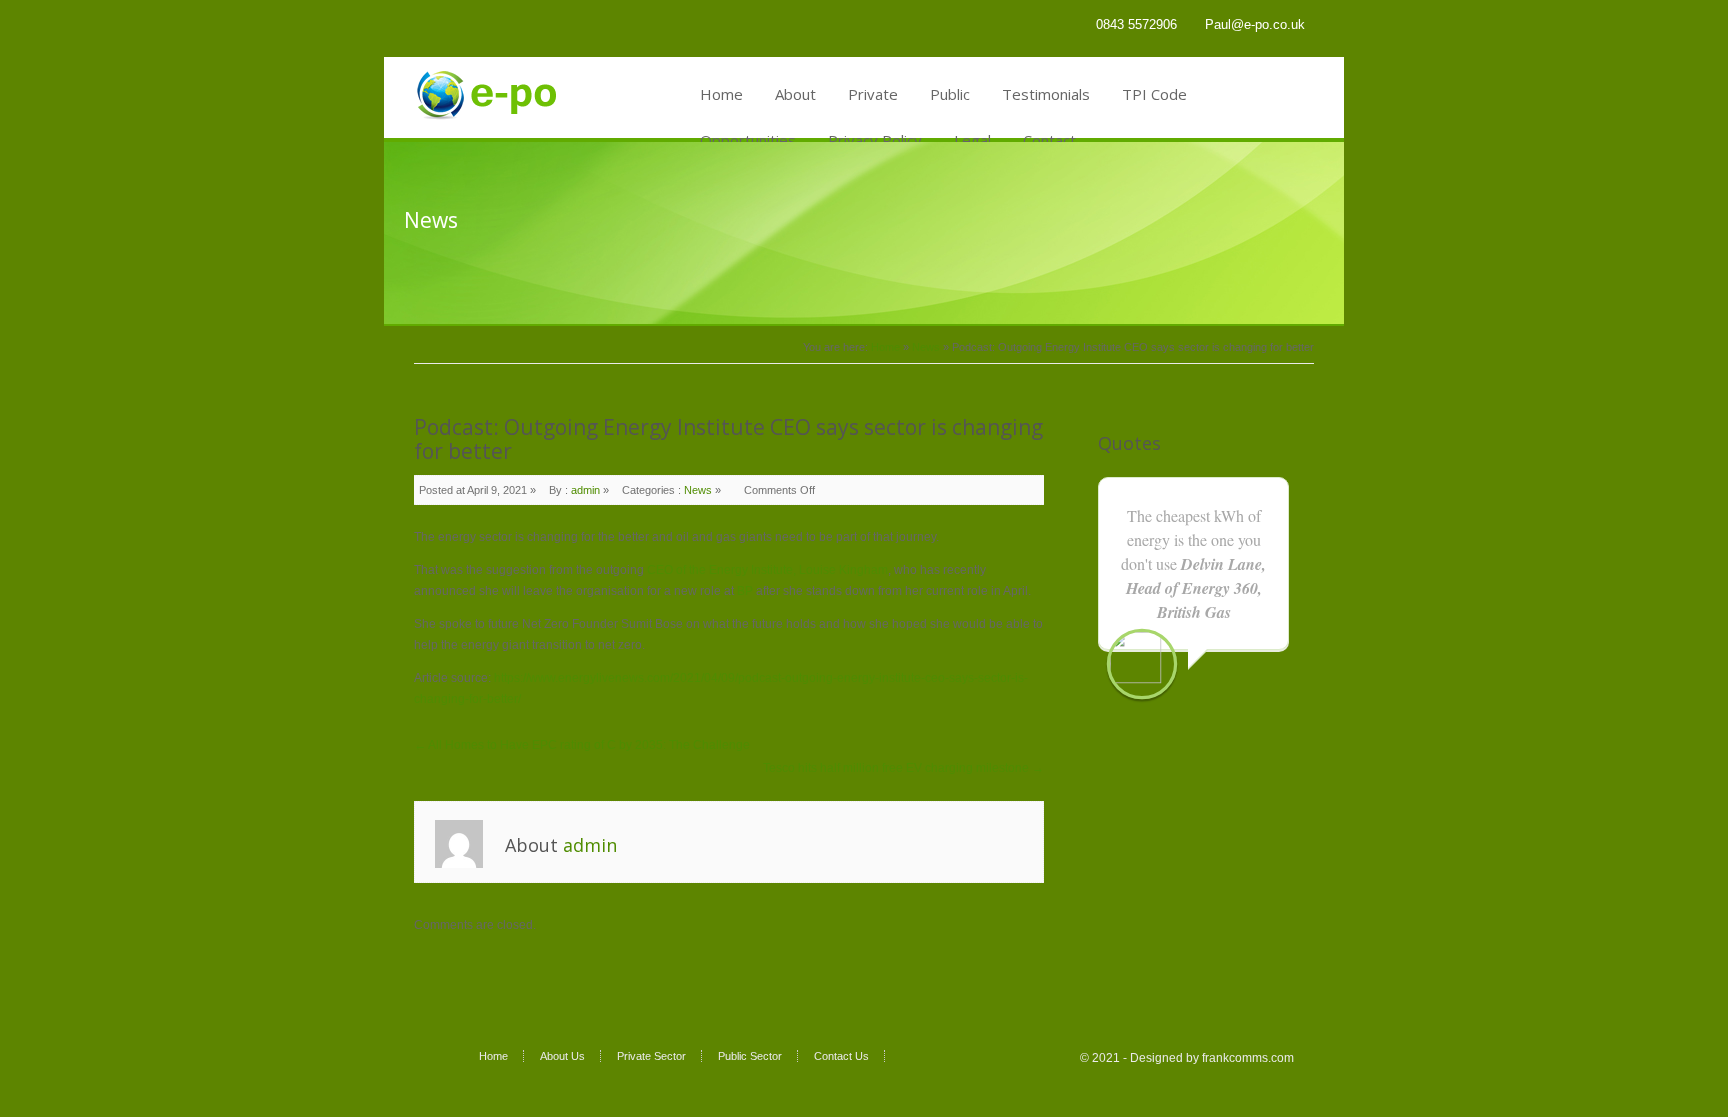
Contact (1049, 140)
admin (585, 490)
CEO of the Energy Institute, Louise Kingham (767, 570)
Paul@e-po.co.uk (1255, 24)
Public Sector (750, 1056)
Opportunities (748, 140)
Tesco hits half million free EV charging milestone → (903, 768)
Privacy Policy (875, 140)
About (795, 94)
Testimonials (1046, 94)
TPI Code (1154, 94)
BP (745, 591)
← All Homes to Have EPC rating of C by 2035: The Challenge (582, 745)
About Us (562, 1056)
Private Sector (651, 1056)
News (926, 347)
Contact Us (841, 1056)
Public (950, 94)
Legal (972, 140)
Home (721, 94)
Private (873, 94)
